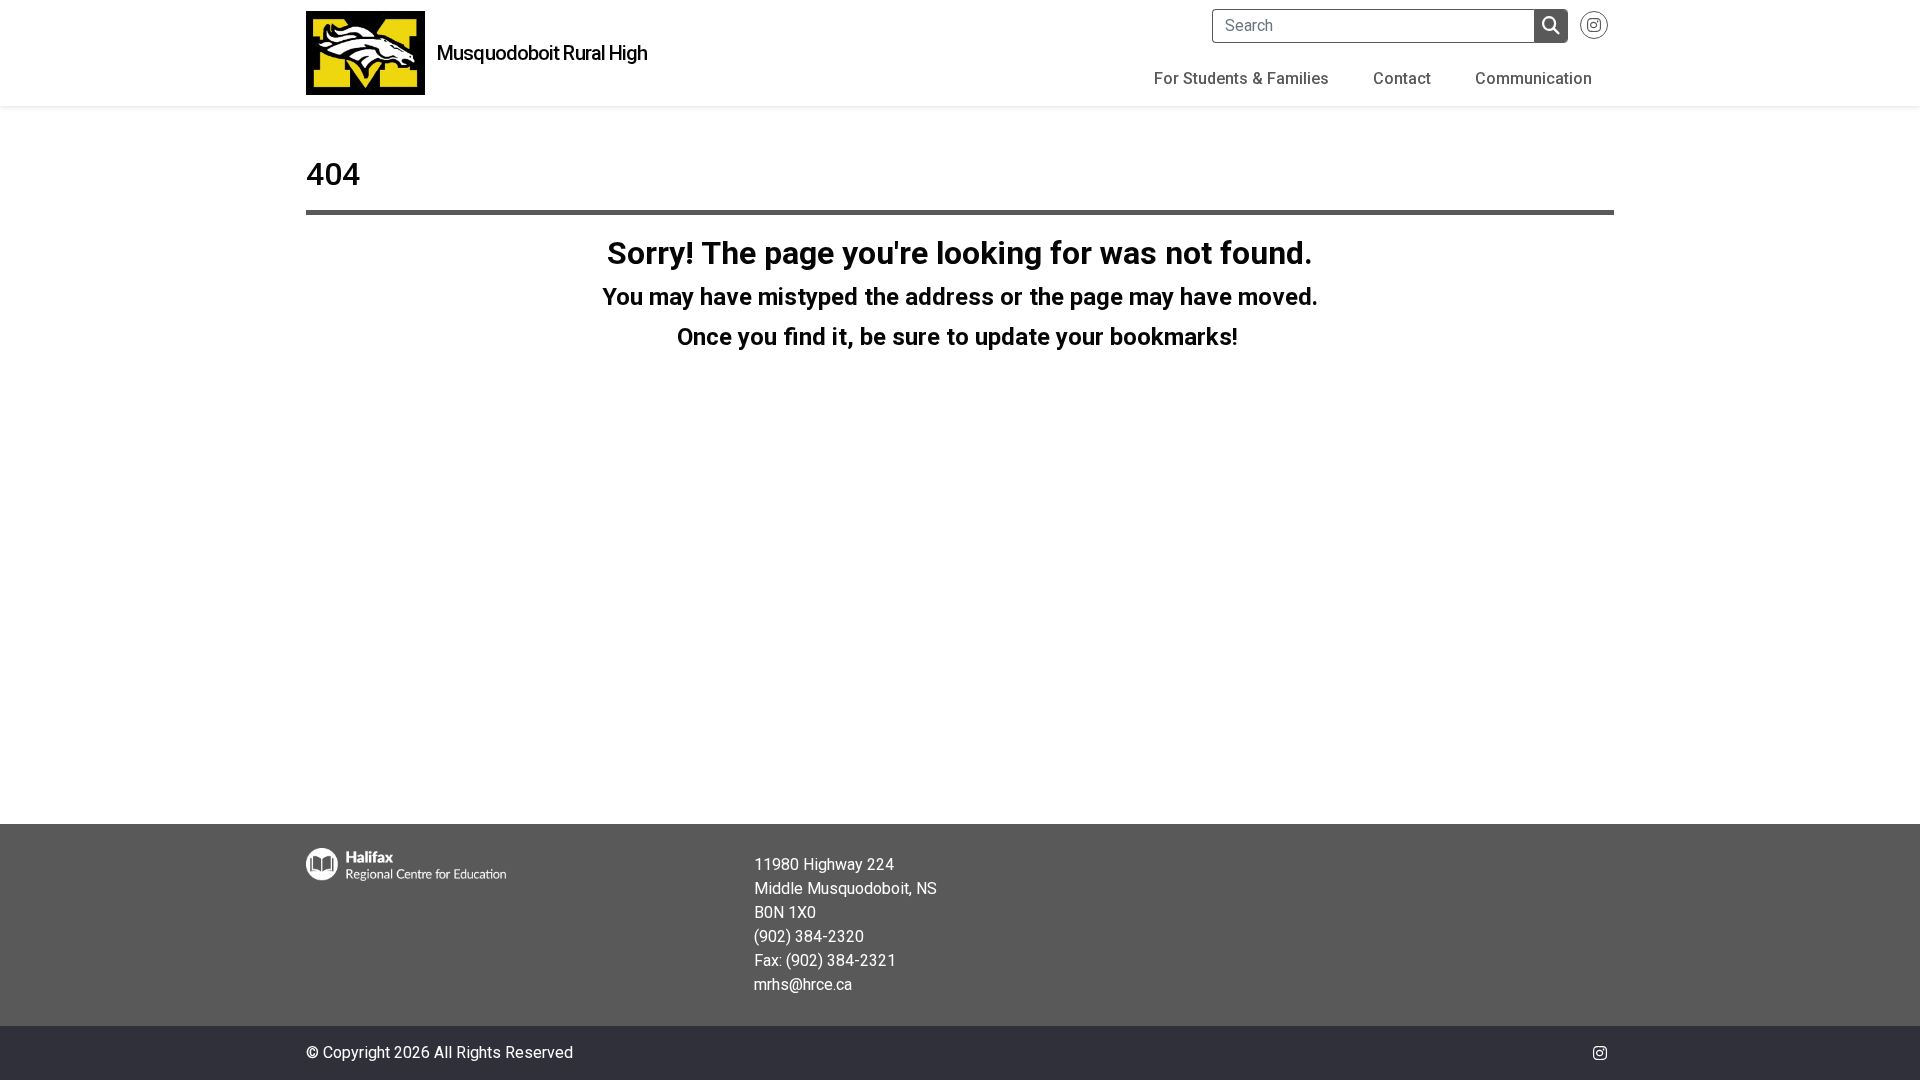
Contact (1402, 78)
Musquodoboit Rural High (542, 53)
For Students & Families (1241, 78)
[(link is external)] (1594, 33)
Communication (1533, 78)
